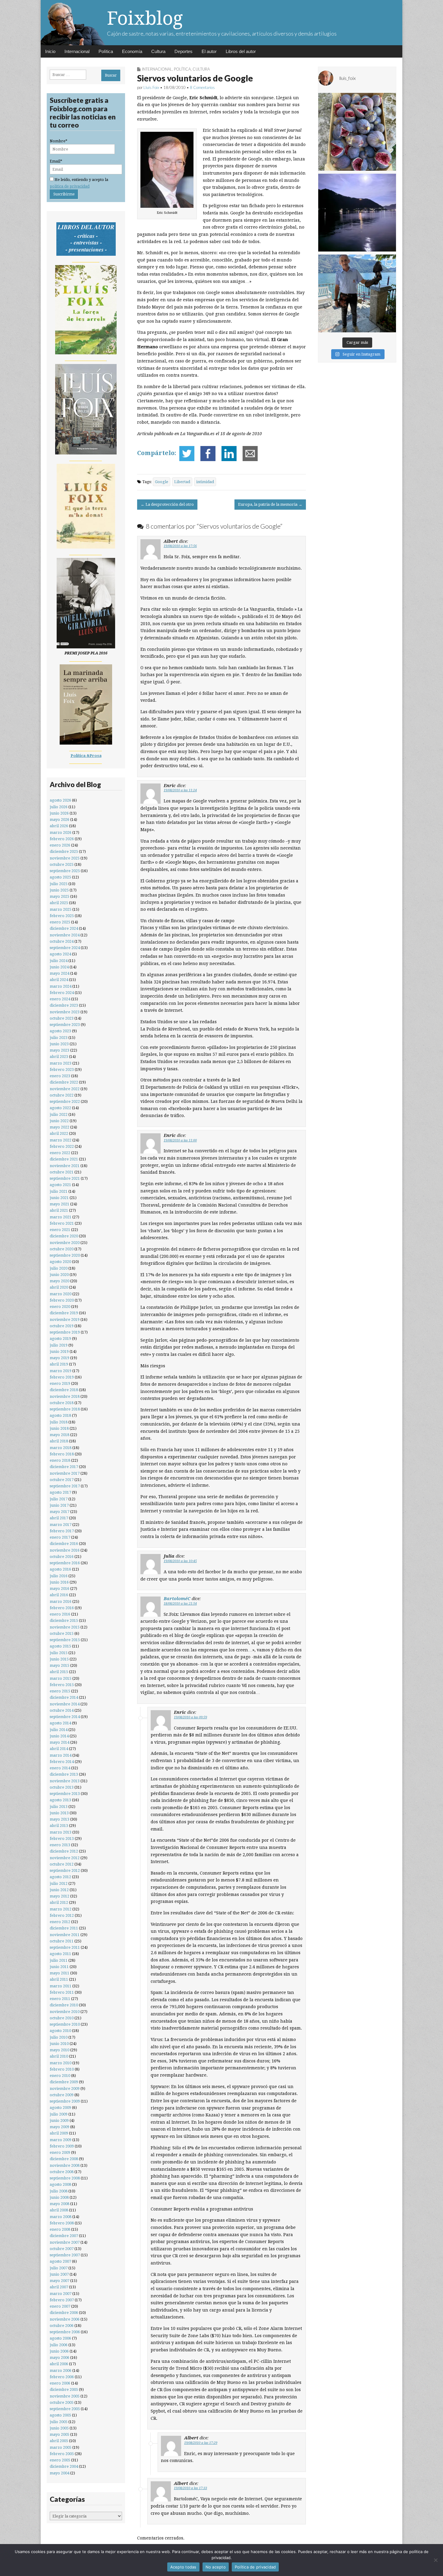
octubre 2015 (62, 1633)
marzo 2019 (61, 1371)
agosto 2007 (60, 2261)
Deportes (184, 51)
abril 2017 (59, 1518)
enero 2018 (60, 1460)
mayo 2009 (60, 2127)
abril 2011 (59, 1979)
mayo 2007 (60, 2281)
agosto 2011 (60, 1954)
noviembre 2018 (65, 1396)
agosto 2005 (60, 2415)
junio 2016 (59, 1582)
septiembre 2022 (65, 1101)
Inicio (50, 51)
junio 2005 (59, 2428)
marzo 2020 (61, 1294)
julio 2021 (59, 1191)
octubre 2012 (62, 1864)
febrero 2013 (62, 1839)
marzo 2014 (61, 1755)
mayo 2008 (60, 2204)
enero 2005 (60, 2460)
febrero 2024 (62, 993)
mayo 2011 (60, 1973)
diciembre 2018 (64, 1390)
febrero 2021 (62, 1223)
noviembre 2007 (65, 2242)
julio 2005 (59, 2422)
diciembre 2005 (64, 2389)
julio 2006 (59, 2345)
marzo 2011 (61, 1986)
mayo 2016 (60, 1589)
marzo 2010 (61, 2063)
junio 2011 (59, 1967)
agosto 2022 (60, 1108)
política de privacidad (70, 186)
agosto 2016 (60, 1569)
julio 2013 (59, 1807)
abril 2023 (59, 1057)
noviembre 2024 (65, 935)
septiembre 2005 (65, 2409)
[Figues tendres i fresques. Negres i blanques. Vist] (357, 132)
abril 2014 (59, 1749)
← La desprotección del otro (167, 504)
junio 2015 (59, 1659)
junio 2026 (59, 813)
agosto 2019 (60, 1339)
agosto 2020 (60, 1262)
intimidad (205, 482)
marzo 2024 (61, 986)
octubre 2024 (62, 941)
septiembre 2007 (65, 2255)
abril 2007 (59, 2287)
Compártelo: (157, 453)
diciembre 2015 (64, 1620)
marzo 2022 (61, 1140)
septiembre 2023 (65, 1025)
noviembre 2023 (65, 1012)
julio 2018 (59, 1422)
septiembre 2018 (65, 1409)
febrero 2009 (62, 2146)
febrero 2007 (62, 2300)
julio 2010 (59, 2037)
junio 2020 (59, 1275)
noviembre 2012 (65, 1858)
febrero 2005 (62, 2454)
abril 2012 (59, 1902)
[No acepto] (435, 2560)
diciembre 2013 (64, 1774)
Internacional (77, 51)
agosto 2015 (60, 1646)
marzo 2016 (61, 1601)
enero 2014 (60, 1768)
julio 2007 (59, 2268)
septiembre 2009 (65, 2101)
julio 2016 (59, 1576)
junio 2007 (59, 2274)
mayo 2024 (60, 973)
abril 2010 (59, 2056)
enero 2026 (60, 845)
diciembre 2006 (64, 2313)
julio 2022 (59, 1114)
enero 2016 (60, 1614)
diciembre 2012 (64, 1851)
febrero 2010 (62, 2069)
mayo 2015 (60, 1665)
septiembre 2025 (65, 871)
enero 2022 (60, 1153)
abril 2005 (59, 2441)
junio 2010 (59, 2044)
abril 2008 (59, 2210)
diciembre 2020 (64, 1236)
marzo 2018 (61, 1448)
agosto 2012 (60, 1877)
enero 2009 (60, 2152)
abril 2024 (59, 980)
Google (162, 482)
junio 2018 (59, 1428)
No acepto (216, 2567)
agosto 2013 (60, 1800)
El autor (209, 51)
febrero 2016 (62, 1608)
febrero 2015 (62, 1685)
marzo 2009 (61, 2140)
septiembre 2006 (65, 2332)
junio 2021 (59, 1198)
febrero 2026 (62, 839)
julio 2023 (59, 1038)
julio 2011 (59, 1960)
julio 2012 (59, 1883)
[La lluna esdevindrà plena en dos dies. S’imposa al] (357, 213)
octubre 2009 (62, 2095)
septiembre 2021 (65, 1178)
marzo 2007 (61, 2294)
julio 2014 (59, 1730)
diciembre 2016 (64, 1544)
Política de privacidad (255, 2567)
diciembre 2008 (64, 2159)
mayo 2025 (60, 896)
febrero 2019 (62, 1377)
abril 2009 (59, 2133)
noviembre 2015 (65, 1627)
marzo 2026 (61, 832)
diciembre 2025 (64, 851)
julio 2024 (59, 961)
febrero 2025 (62, 916)
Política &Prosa (86, 756)
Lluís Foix (151, 87)
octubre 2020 (62, 1249)
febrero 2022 (62, 1146)
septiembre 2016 (65, 1563)
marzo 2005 (61, 2447)
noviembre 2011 (65, 1935)
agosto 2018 (60, 1415)
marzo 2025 (61, 909)
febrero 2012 (62, 1915)
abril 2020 (59, 1287)
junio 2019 (59, 1351)
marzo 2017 (61, 1525)
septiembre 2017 (65, 1486)
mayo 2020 (60, 1281)
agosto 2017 (60, 1492)
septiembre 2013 (65, 1794)
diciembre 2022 (64, 1082)
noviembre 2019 (65, 1320)
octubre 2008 (62, 2172)
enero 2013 (60, 1845)
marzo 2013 (61, 1832)
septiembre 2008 (65, 2178)
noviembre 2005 (65, 2396)
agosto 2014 (60, 1723)
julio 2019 (59, 1345)
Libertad (182, 482)
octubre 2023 (62, 1018)
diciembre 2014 (64, 1697)
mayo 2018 (60, 1435)
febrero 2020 (62, 1300)
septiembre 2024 (65, 948)
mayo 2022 (60, 1127)
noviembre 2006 (65, 2319)
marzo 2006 (61, 2370)
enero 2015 (60, 1691)
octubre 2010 (62, 2018)
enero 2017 (60, 1537)
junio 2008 (59, 2197)
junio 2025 (59, 890)
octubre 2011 (62, 1941)
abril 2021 (59, 1210)
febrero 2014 (62, 1762)
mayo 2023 (60, 1050)
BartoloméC (177, 1598)
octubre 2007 (62, 2249)
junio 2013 (59, 1813)
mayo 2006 (60, 2358)
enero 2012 (60, 1922)
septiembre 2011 (65, 1947)
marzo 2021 (61, 1217)
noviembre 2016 (65, 1550)
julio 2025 (59, 884)
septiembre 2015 (65, 1640)
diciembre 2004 (64, 2466)
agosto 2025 (60, 877)
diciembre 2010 (64, 2005)
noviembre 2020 (65, 1243)
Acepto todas (183, 2567)
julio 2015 (59, 1653)
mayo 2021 (60, 1204)
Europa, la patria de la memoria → (270, 504)
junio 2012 (59, 1890)
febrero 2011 (62, 1992)
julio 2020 (59, 1268)
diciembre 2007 (64, 2236)
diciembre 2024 (64, 928)
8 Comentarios (202, 87)
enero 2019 (60, 1383)
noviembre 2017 (65, 1473)
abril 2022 (59, 1133)
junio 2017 (59, 1505)
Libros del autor (241, 51)
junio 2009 (59, 2120)
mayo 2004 (60, 2473)
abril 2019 (59, 1364)
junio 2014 (59, 1736)
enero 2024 (60, 999)
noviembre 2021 (65, 1166)
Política (106, 51)
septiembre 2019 (65, 1332)
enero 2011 (60, 1999)
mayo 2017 (60, 1512)
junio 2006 (59, 2351)
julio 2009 (59, 2114)
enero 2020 (60, 1307)
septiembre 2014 (65, 1717)
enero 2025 (60, 922)
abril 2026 (59, 826)
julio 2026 (59, 807)
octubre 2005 (62, 2402)
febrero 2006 (62, 2377)
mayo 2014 (60, 1742)
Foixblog (145, 18)
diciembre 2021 (64, 1159)
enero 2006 (60, 2383)
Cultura (158, 51)
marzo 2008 (61, 2217)
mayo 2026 (60, 820)
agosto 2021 (60, 1185)
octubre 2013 (62, 1787)
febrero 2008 (62, 2223)
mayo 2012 (60, 1896)
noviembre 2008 (65, 2165)
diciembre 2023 (64, 1005)
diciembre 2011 (64, 1928)
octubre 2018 (62, 1403)
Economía (132, 51)
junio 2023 (59, 1044)
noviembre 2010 (65, 2012)
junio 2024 (59, 967)
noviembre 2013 (65, 1781)
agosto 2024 (60, 954)
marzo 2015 (61, 1678)
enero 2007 (60, 2306)
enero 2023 (60, 1076)
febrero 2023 (62, 1070)
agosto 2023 (60, 1031)
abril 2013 (59, 1826)
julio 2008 (59, 2191)
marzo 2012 (61, 1909)
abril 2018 (59, 1441)
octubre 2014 (62, 1710)
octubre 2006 (62, 2326)
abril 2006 (59, 2364)
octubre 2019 (62, 1326)
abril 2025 (59, 903)
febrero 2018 (62, 1454)
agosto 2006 (60, 2338)
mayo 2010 (60, 2050)
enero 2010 (60, 2076)
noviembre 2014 (65, 1704)
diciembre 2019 (64, 1313)
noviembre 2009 (65, 2089)
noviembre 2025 (65, 858)
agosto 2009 (60, 2108)
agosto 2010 (60, 2031)
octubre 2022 (62, 1095)
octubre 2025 (62, 864)
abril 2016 (59, 1595)
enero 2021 (60, 1230)
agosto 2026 (60, 800)
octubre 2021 (62, 1172)
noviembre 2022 (65, 1089)
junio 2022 (59, 1121)
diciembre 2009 (64, 2082)
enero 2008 (60, 2229)
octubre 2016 (62, 1557)
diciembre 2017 (64, 1467)
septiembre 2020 (65, 1255)
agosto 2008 (60, 2184)
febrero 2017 (62, 1531)
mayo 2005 (60, 2434)
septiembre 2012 (65, 1870)
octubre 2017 (62, 1480)
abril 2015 (59, 1672)
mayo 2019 (60, 1358)
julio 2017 (59, 1499)
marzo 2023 (61, 1063)
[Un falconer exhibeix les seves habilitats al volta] (357, 293)
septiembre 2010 (65, 2024)
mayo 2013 (60, 1819)
